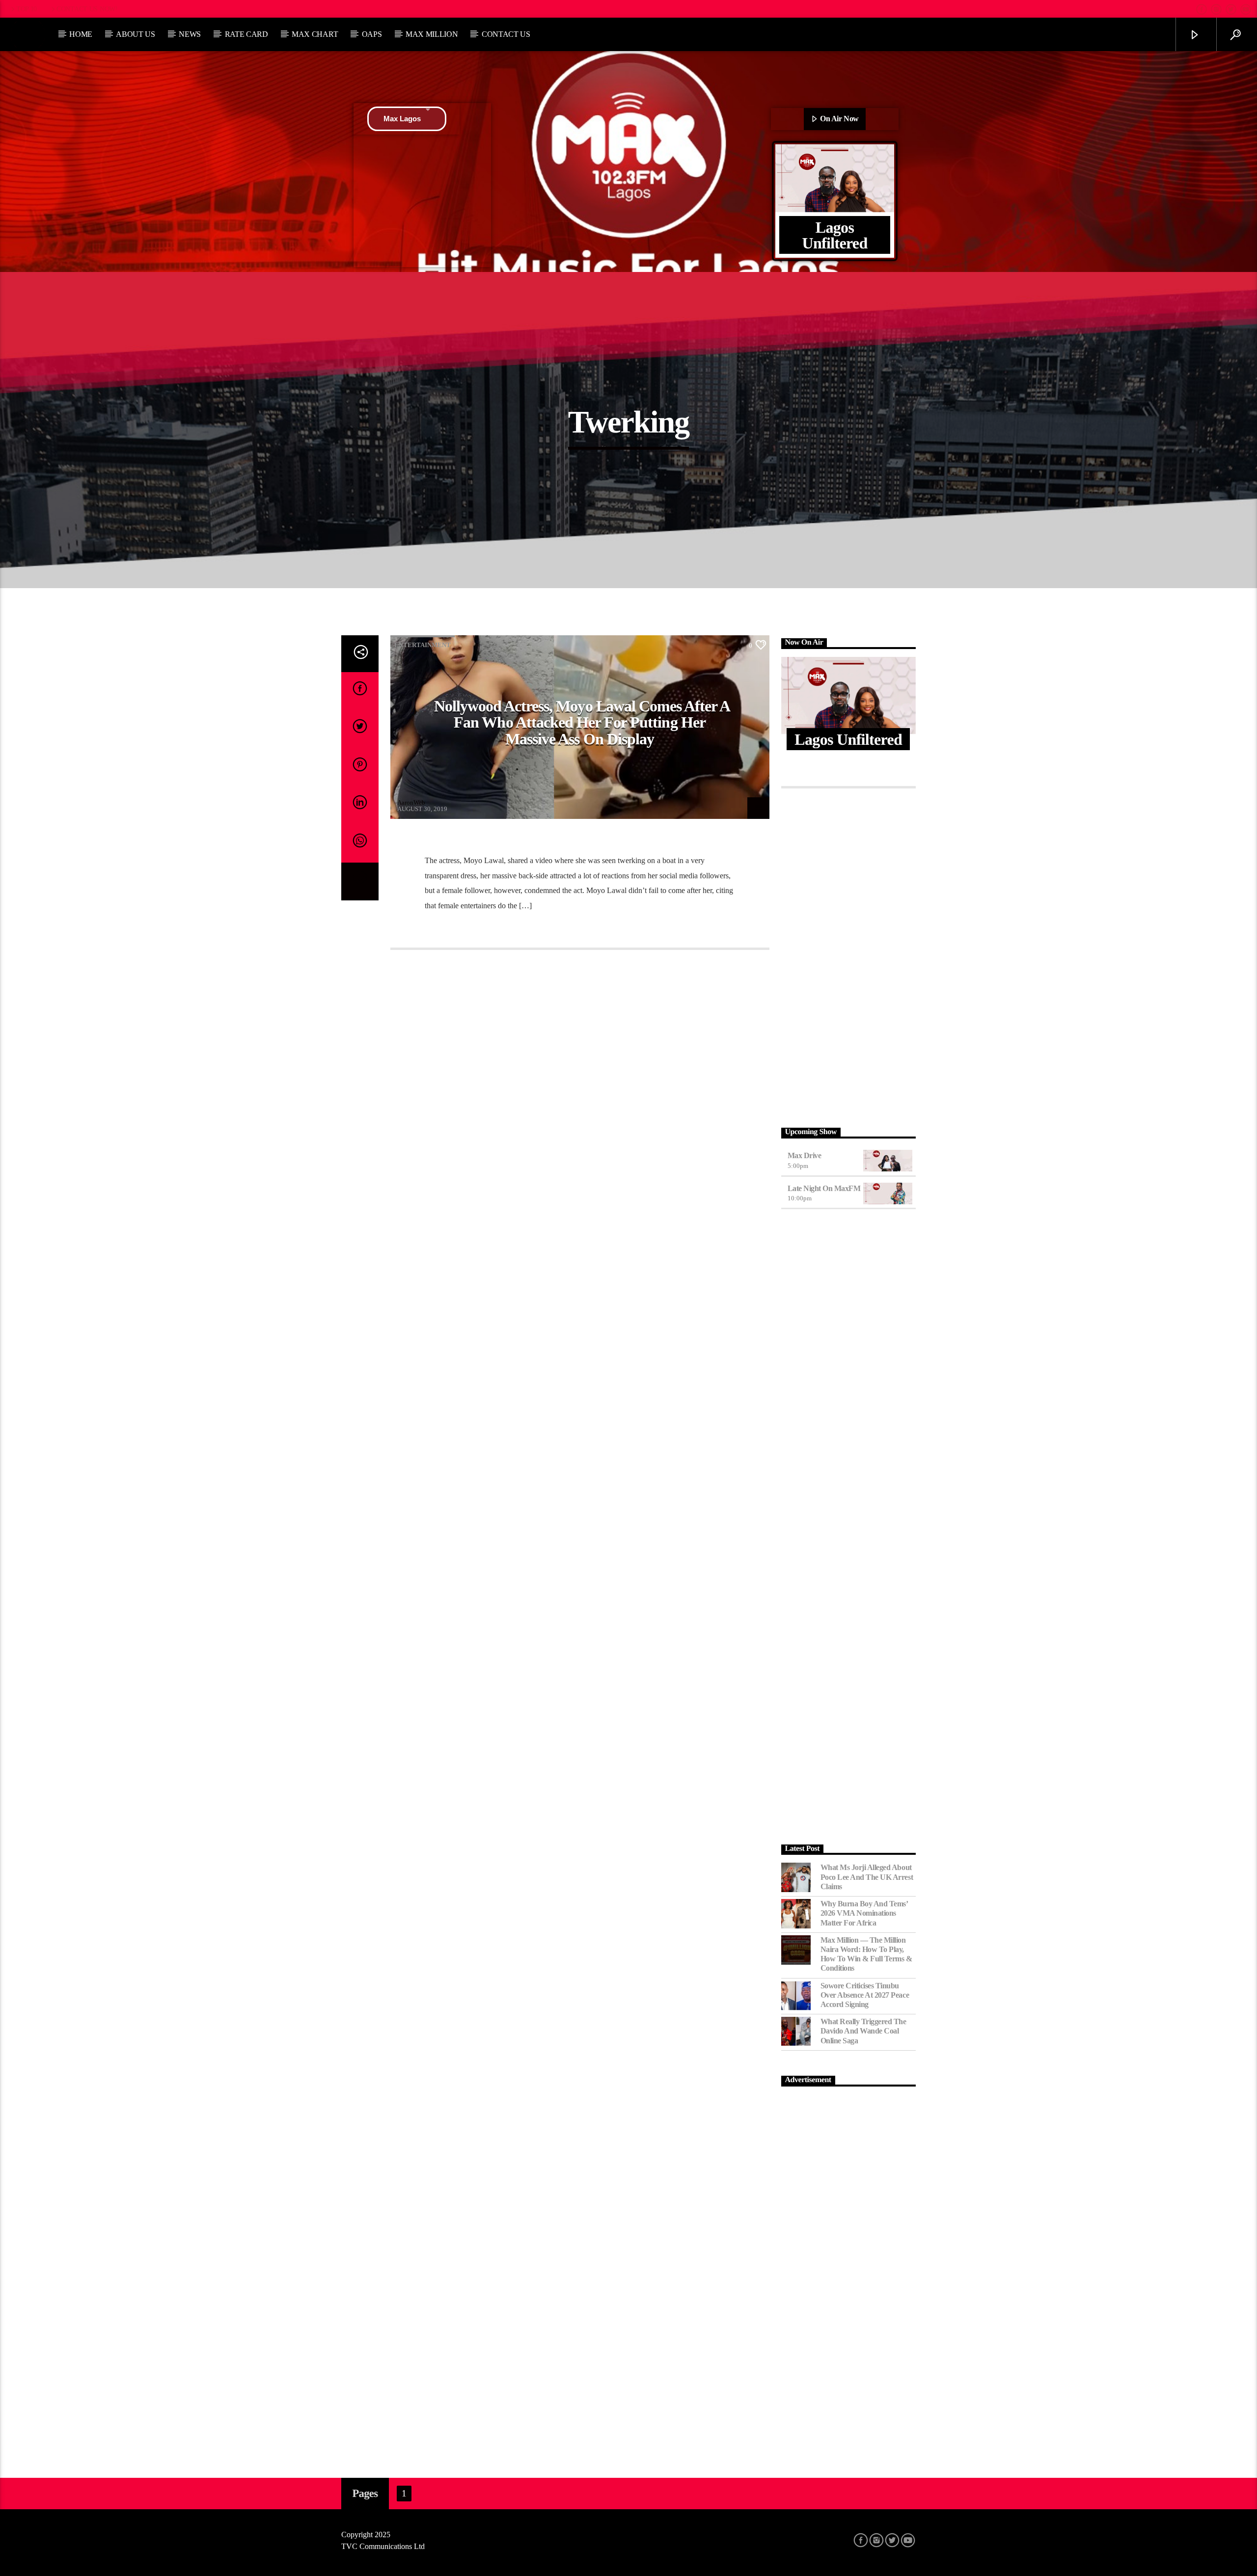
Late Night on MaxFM (824, 1188)
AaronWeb (411, 802)
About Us (135, 34)
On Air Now (839, 119)
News (190, 34)
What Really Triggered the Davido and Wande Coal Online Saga (863, 2031)
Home (81, 34)
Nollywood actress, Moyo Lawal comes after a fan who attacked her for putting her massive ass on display (582, 722)
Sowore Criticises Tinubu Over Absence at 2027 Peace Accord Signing (865, 1995)
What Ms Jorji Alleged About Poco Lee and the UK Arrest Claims (867, 1877)
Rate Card (246, 34)
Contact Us (506, 34)
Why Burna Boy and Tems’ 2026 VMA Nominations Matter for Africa (864, 1913)
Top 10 (27, 9)
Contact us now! (87, 9)
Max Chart (315, 34)
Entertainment (423, 645)
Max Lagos (402, 119)
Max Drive (805, 1155)
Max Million (432, 34)
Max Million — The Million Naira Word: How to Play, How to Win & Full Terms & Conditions (866, 1954)
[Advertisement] (849, 955)
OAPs (372, 34)
